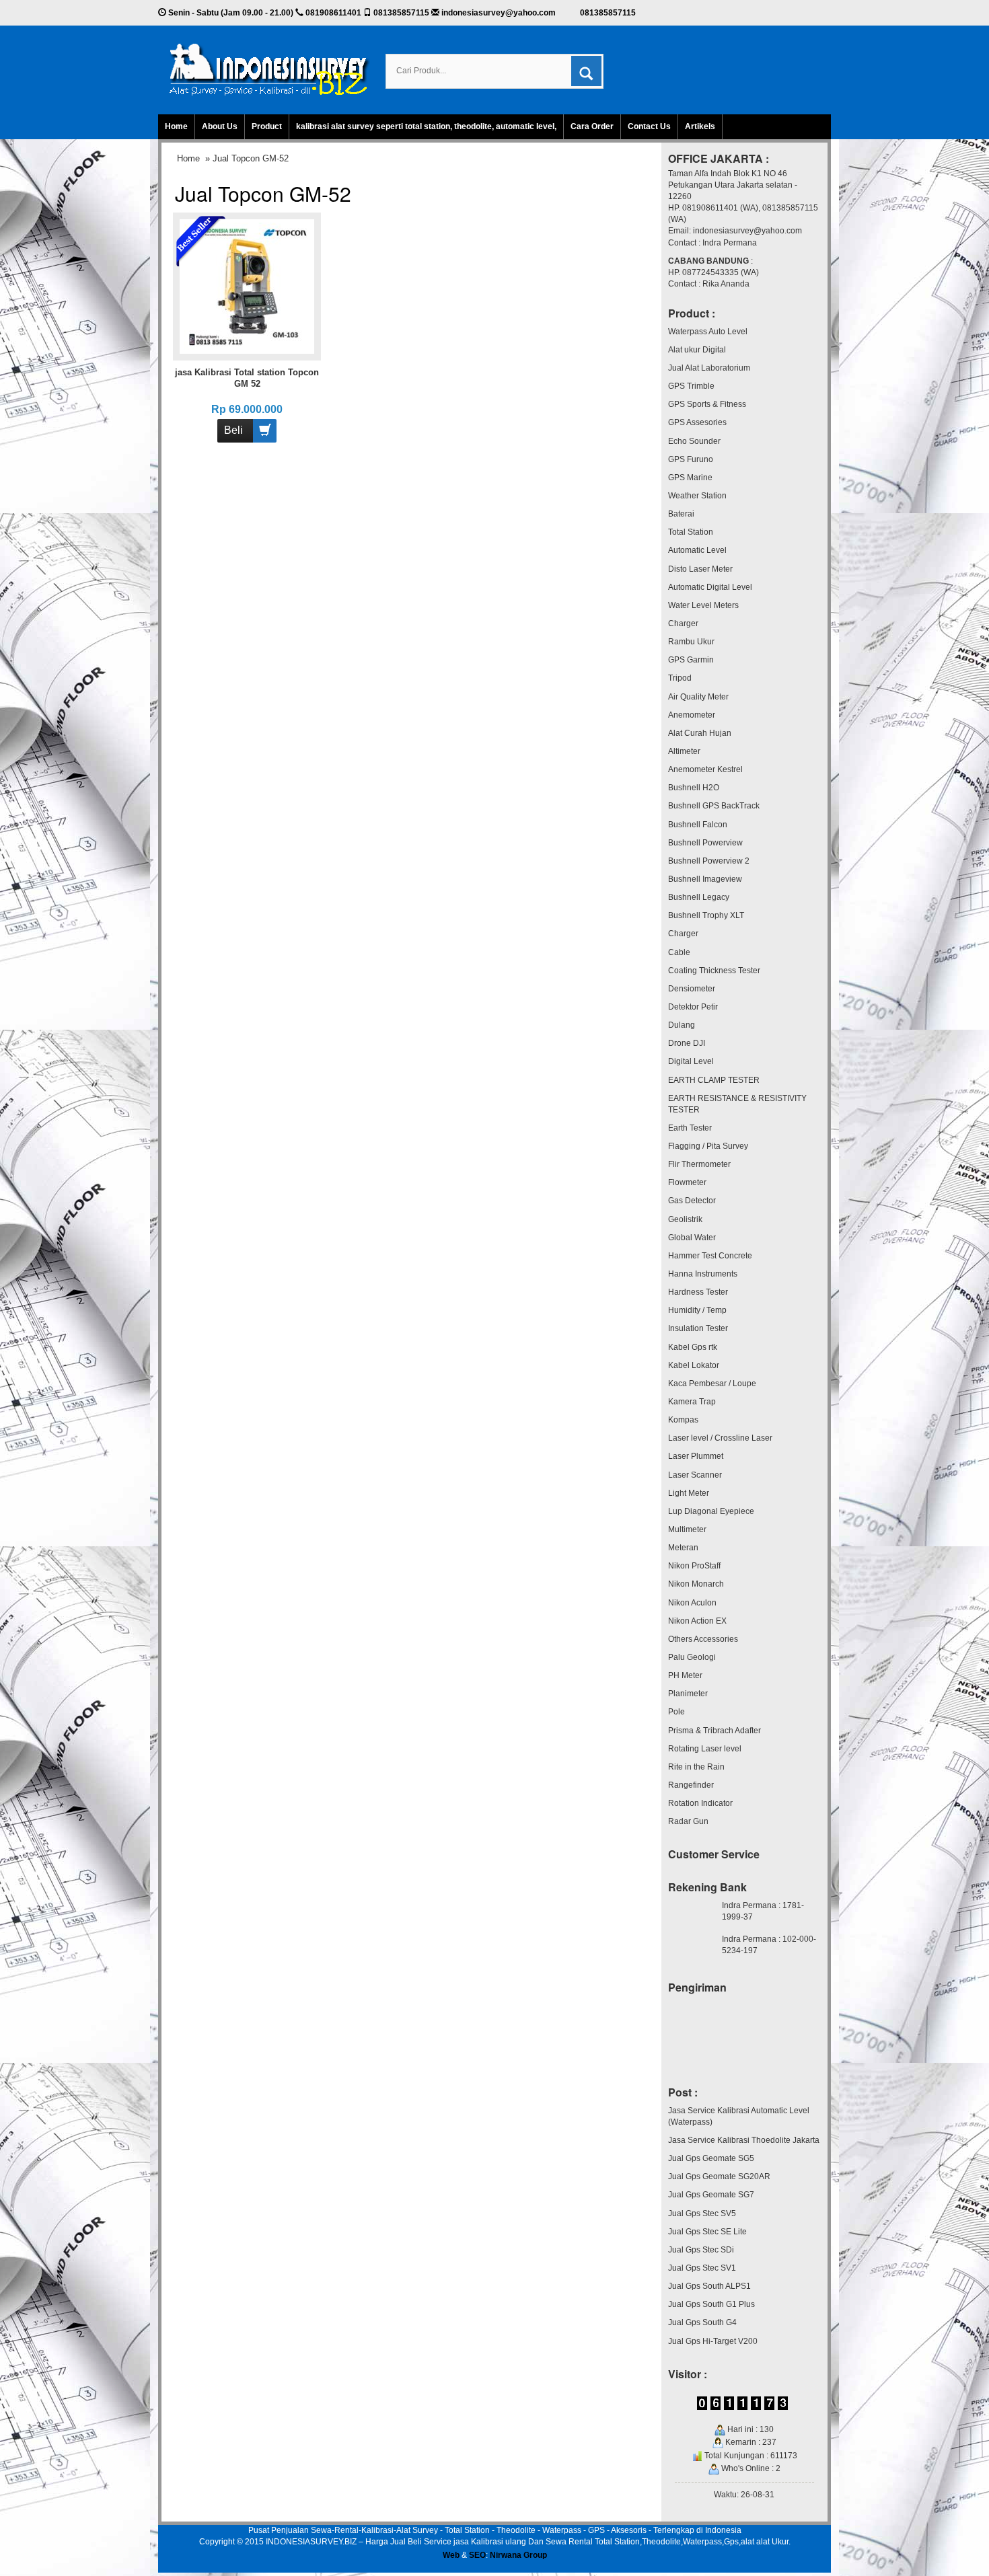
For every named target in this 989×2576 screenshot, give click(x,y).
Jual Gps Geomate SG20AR (719, 2176)
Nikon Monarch (696, 1584)
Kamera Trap (692, 1402)
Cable (679, 952)
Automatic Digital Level (710, 587)
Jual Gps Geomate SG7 (711, 2195)
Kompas (683, 1420)
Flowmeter (687, 1182)
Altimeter (684, 751)
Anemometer (692, 715)
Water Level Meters (703, 605)
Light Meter (689, 1493)
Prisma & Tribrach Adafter (715, 1731)
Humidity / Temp (697, 1310)
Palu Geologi (692, 1657)
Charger (683, 623)
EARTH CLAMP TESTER (714, 1080)
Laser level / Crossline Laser (720, 1438)
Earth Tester (690, 1128)
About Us (220, 126)
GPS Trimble (691, 386)
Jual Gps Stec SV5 (702, 2213)
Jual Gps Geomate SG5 (711, 2158)
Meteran (683, 1548)
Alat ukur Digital (697, 350)
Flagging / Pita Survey (708, 1146)
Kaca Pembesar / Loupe (712, 1384)
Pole (676, 1712)
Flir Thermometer (699, 1164)
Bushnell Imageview (705, 879)
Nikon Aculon (692, 1603)
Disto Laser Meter (700, 569)
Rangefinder (691, 1785)
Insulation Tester (698, 1328)
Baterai (681, 514)
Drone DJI (687, 1043)
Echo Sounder (694, 441)
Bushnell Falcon (698, 825)
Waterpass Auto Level (708, 332)
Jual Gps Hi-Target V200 (713, 2341)
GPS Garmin (691, 660)
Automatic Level (697, 550)
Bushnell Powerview (705, 843)
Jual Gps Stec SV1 (702, 2268)
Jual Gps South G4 (702, 2322)
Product (267, 126)
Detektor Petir (693, 1007)
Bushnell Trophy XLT (706, 915)
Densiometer (692, 989)
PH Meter (685, 1675)
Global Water (692, 1238)
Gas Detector (692, 1201)
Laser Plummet (696, 1456)
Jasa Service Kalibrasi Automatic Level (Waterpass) (739, 2116)
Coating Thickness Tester (714, 971)
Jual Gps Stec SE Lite (707, 2232)
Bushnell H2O (694, 788)
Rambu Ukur (691, 642)
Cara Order (592, 126)
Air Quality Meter (698, 697)
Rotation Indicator (700, 1803)
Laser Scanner (695, 1475)
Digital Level (691, 1061)
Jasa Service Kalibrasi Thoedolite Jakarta (744, 2140)
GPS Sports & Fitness (707, 404)
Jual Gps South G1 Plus (711, 2304)
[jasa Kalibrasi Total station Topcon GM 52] (247, 286)
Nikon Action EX (697, 1621)
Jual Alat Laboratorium (709, 368)
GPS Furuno (691, 459)
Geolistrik (685, 1219)
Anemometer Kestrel (705, 769)
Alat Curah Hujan (700, 733)
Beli (233, 430)
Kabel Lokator (694, 1365)
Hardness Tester (698, 1292)
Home (176, 126)
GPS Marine (690, 478)
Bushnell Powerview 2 (709, 861)
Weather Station (697, 496)
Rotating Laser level (705, 1749)
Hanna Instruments (703, 1274)
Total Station (691, 532)
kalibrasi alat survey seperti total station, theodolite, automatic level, (426, 126)
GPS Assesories (697, 422)
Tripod (680, 678)
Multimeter (687, 1529)
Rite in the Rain (696, 1767)
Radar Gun (688, 1821)
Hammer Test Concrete (710, 1256)
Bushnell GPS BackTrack (714, 806)
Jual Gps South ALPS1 (709, 2286)
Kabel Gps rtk (693, 1347)
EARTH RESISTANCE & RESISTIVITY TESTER (737, 1104)
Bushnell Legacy (699, 897)
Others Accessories (703, 1639)
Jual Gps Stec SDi (701, 2250)
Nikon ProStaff (694, 1566)
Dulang (682, 1025)
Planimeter (688, 1694)
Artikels (700, 126)
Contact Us (649, 126)
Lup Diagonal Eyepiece (711, 1511)
